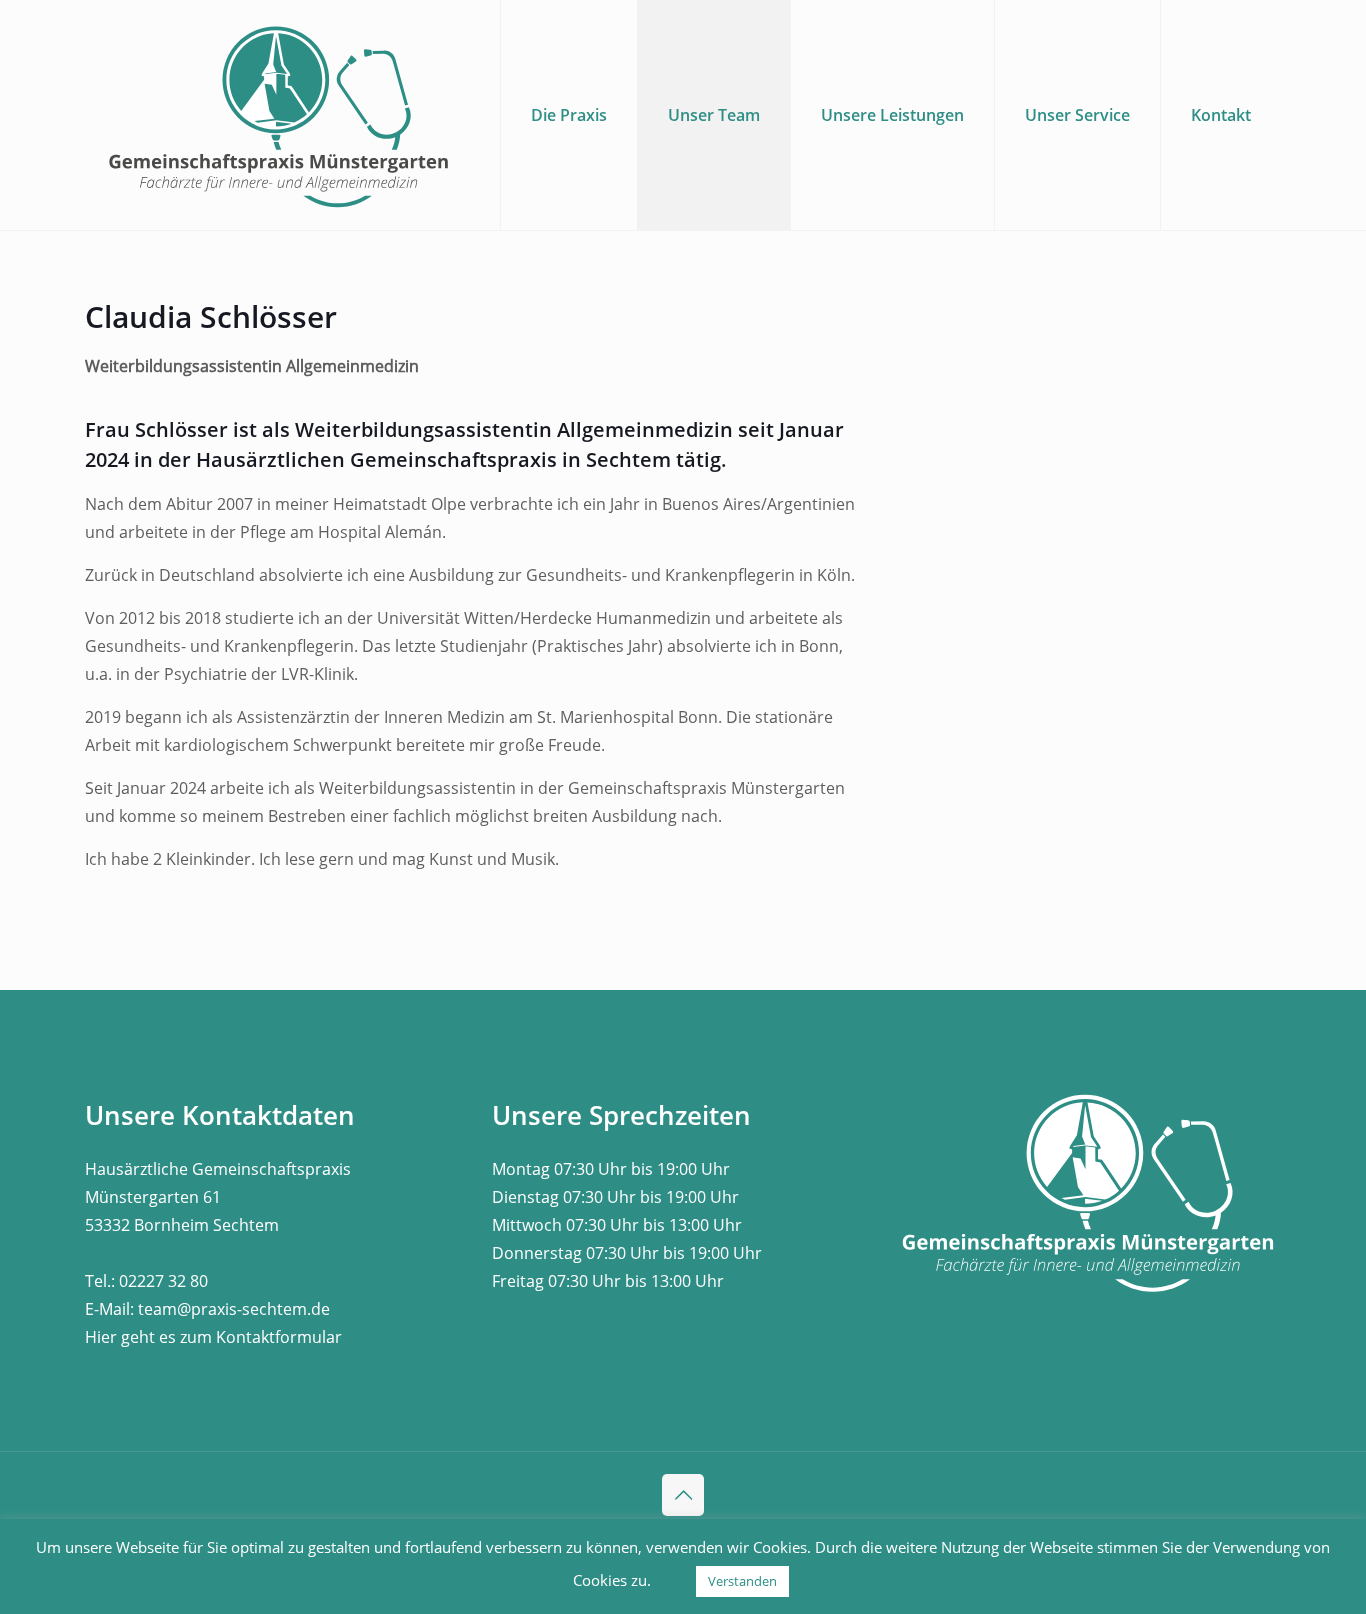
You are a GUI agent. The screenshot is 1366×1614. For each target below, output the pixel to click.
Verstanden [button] (742, 1581)
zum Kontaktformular (261, 1337)
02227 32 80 (163, 1281)
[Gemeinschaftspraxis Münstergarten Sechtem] (280, 115)
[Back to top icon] (683, 1495)
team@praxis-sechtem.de (234, 1309)
